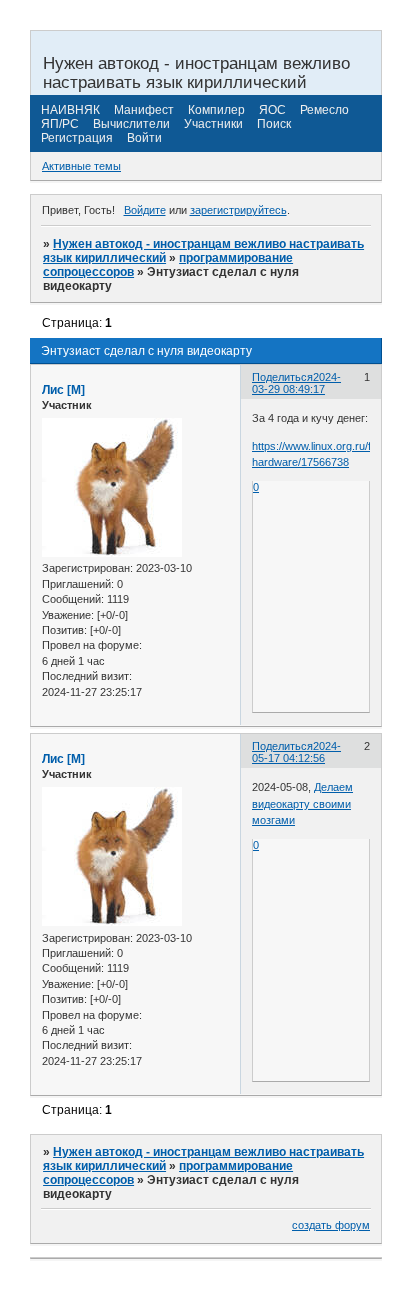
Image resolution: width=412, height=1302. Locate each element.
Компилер (216, 110)
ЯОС (272, 110)
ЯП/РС (60, 124)
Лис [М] (63, 390)
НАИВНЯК (70, 110)
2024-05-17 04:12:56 (296, 752)
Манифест (144, 110)
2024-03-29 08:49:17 (296, 383)
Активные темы (81, 166)
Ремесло (324, 110)
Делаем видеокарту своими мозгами (302, 803)
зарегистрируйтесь (238, 210)
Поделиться (282, 377)
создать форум (331, 1225)
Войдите (145, 210)
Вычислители (131, 124)
